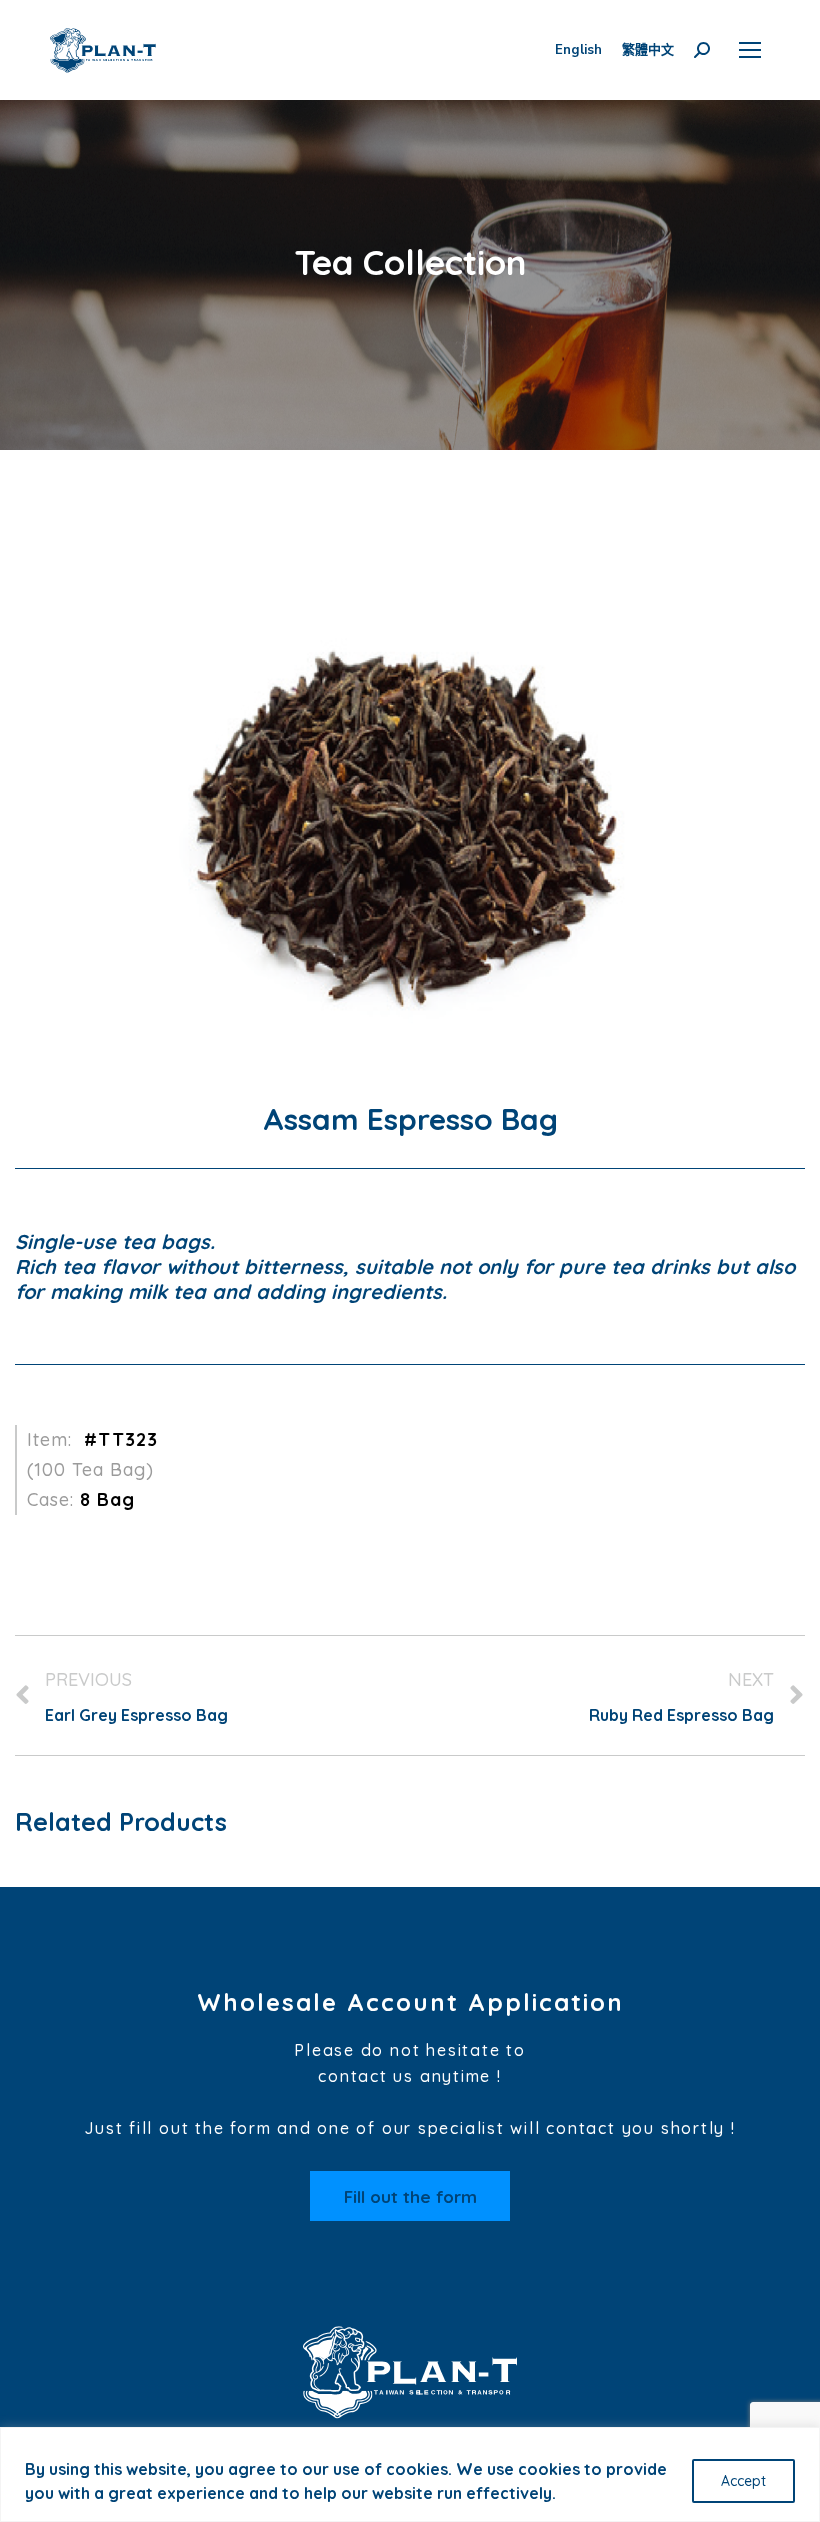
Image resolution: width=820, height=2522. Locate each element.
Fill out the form (410, 2196)
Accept (743, 2481)
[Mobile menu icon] (750, 50)
